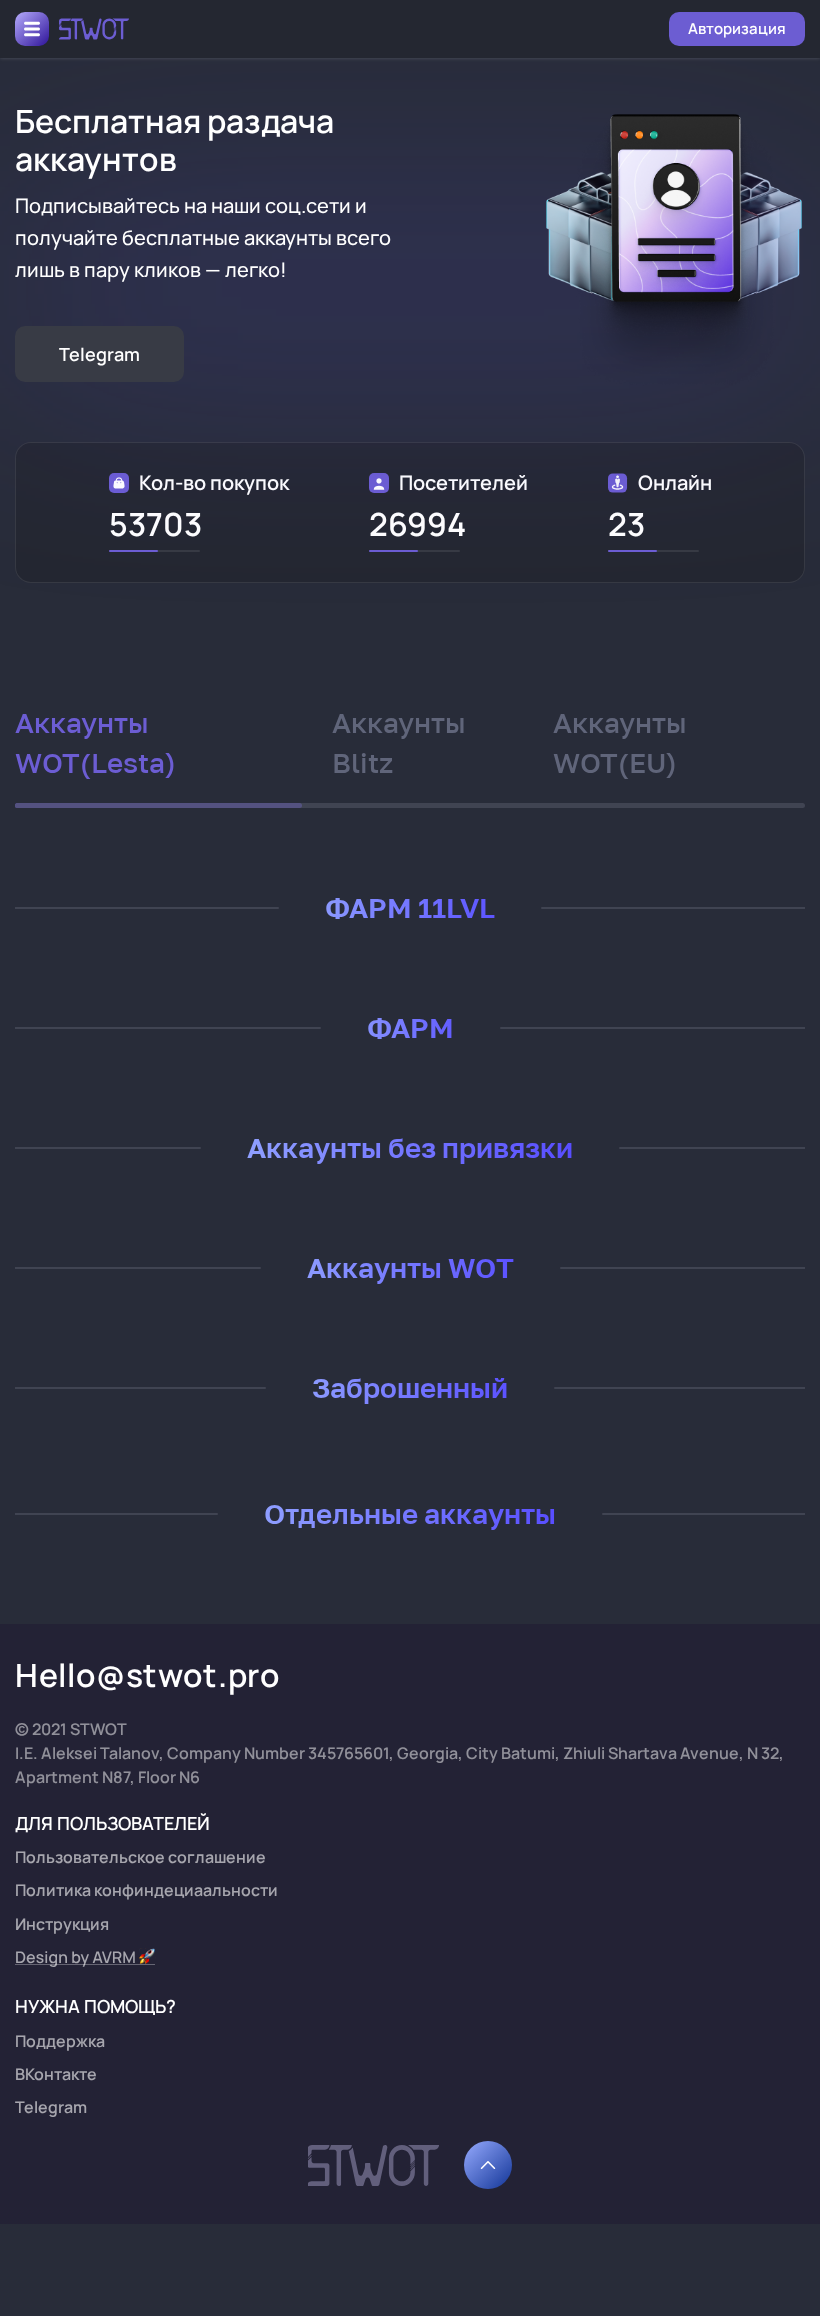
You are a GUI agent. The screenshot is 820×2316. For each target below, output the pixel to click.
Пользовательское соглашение (140, 1857)
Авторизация (737, 28)
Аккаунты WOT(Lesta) (95, 742)
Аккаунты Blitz (398, 742)
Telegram (99, 354)
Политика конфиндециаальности (146, 1890)
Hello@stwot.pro (148, 1675)
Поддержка (60, 2041)
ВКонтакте (56, 2074)
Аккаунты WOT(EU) (619, 742)
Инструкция (62, 1924)
